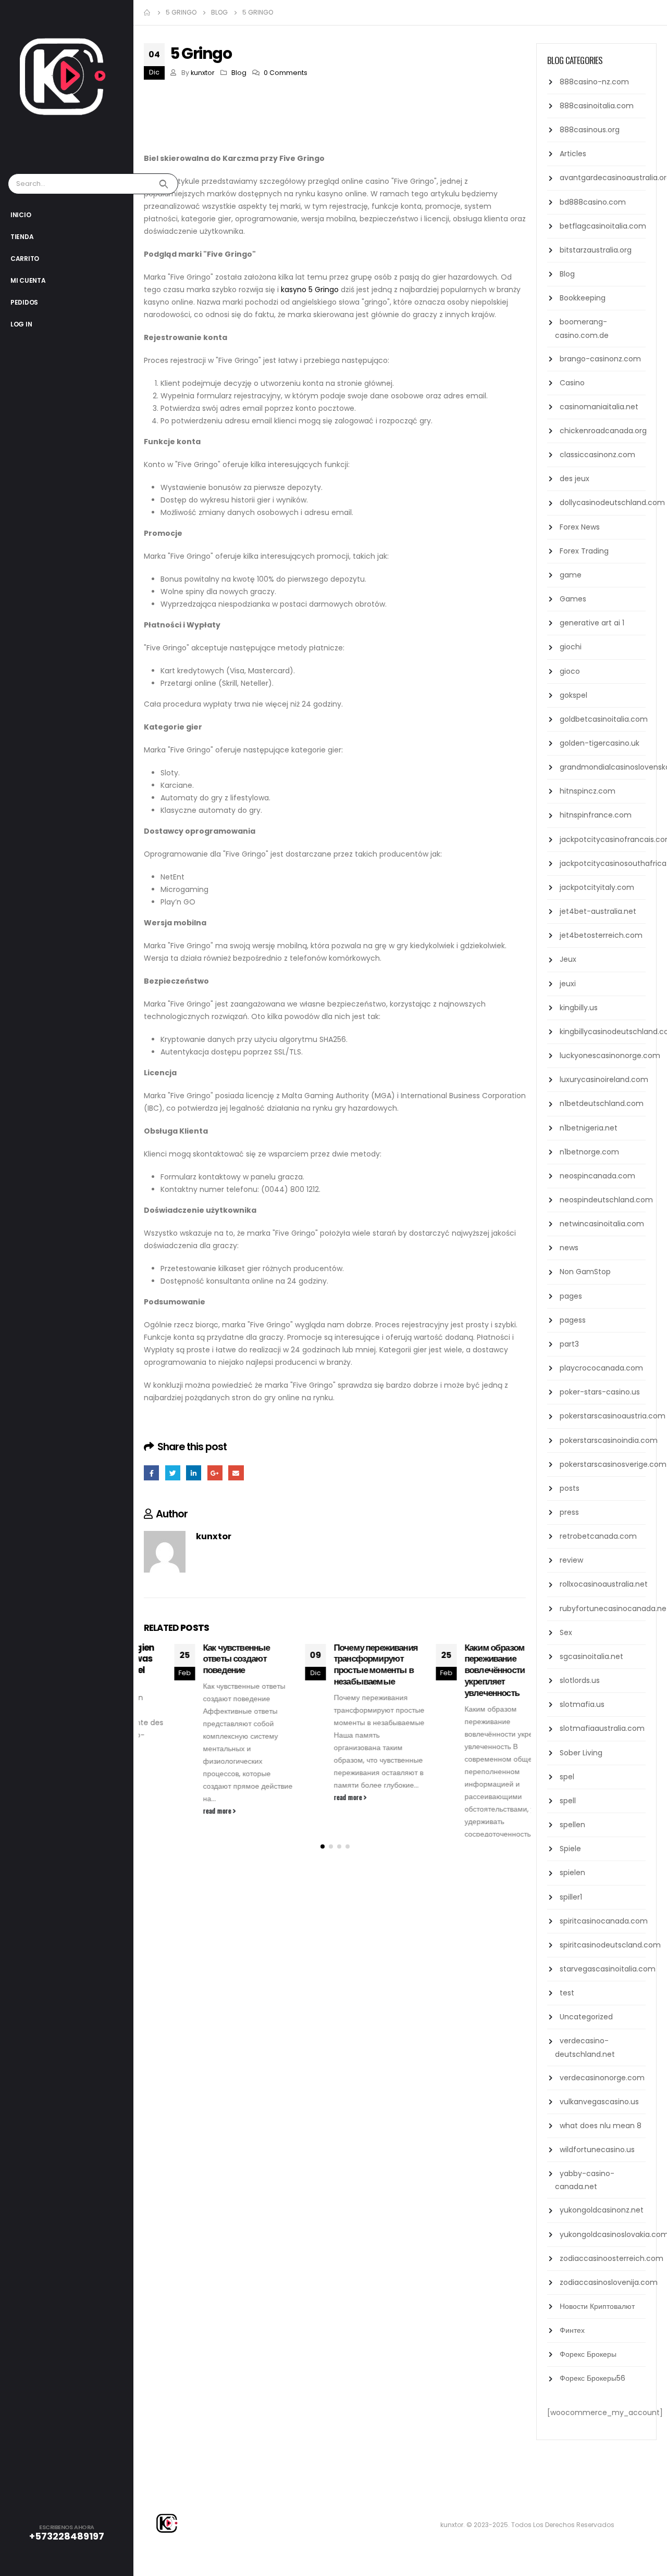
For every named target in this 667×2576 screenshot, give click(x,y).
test (567, 1993)
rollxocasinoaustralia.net (604, 1584)
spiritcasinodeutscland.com (610, 1945)
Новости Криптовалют (597, 2306)
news (569, 1248)
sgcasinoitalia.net (591, 1656)
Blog (239, 73)
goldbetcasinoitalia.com (604, 719)
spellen (572, 1825)
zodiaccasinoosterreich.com (612, 2258)
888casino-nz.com (594, 82)
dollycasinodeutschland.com (612, 502)
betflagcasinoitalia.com (603, 226)
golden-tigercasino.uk (600, 743)
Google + (215, 1473)
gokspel (573, 695)
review (571, 1560)
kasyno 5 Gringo (310, 290)
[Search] (165, 184)
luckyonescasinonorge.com (610, 1055)
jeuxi (568, 984)
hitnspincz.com (588, 791)
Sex (566, 1632)
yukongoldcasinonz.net (602, 2210)
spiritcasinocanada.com (604, 1921)
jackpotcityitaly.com (597, 887)
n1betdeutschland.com (602, 1103)
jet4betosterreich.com (601, 935)
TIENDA (22, 237)
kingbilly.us (579, 1008)
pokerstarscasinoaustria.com (613, 1416)
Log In (21, 324)
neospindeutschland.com (606, 1200)
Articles (573, 154)
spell (568, 1801)
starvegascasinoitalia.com (608, 1969)
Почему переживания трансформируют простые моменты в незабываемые (345, 1664)
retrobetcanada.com (598, 1536)
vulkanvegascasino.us (599, 2102)
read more (187, 1811)
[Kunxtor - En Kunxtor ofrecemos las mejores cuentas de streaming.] (73, 84)
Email (236, 1473)
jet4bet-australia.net (598, 911)
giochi (571, 647)
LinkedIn (194, 1473)
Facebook (151, 1473)
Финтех (572, 2330)
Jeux (568, 959)
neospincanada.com (597, 1176)
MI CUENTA (28, 280)
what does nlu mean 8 (601, 2126)
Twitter (173, 1473)
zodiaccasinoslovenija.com (609, 2282)
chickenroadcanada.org (603, 431)
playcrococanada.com (601, 1368)
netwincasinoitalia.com (602, 1224)
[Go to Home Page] (147, 12)
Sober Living (581, 1753)
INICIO (21, 215)
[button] (323, 1893)
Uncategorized (586, 2017)
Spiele (570, 1849)
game (571, 575)
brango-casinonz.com (600, 359)
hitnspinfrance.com (596, 815)
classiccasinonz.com (597, 455)
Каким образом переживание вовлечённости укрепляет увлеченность (464, 1670)
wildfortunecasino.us (597, 2150)
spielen (572, 1873)
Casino (572, 383)
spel (567, 1777)
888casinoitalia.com (597, 106)
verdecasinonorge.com (602, 2078)
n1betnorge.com (589, 1152)
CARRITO (25, 259)
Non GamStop (585, 1272)
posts (570, 1488)
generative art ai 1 (592, 623)
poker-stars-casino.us (600, 1392)
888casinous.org (590, 130)
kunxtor (203, 73)
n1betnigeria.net (589, 1128)
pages (571, 1296)
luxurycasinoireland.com (604, 1079)
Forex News (580, 527)
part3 (569, 1344)
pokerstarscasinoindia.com (609, 1440)
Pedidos (24, 302)
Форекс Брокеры (588, 2354)
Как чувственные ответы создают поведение (206, 1659)
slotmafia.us (582, 1704)
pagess (573, 1320)
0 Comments (286, 73)
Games (573, 599)
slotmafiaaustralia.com (602, 1728)
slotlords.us (580, 1680)
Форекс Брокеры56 (592, 2378)
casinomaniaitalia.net (599, 407)
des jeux (575, 479)
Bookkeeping (583, 298)
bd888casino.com (593, 202)
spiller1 (571, 1897)
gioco (570, 671)
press (569, 1512)
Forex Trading (584, 551)
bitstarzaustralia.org (596, 250)
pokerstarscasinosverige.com (613, 1464)
